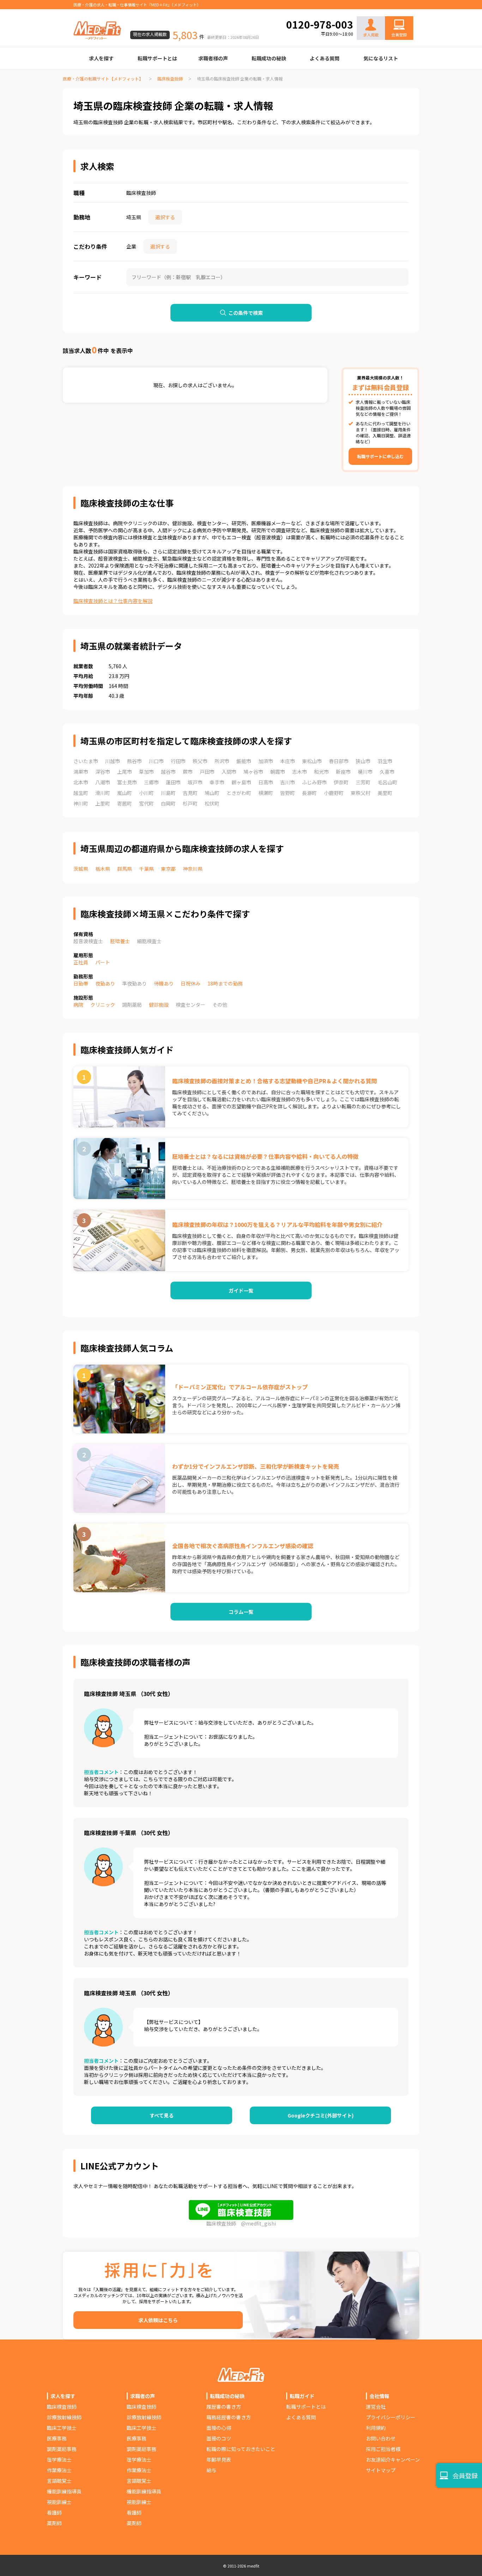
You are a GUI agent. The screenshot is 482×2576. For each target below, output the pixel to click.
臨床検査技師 (170, 79)
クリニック (103, 1005)
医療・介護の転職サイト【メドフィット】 (103, 79)
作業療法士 (59, 2470)
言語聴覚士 (59, 2481)
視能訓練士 (59, 2502)
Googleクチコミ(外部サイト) (321, 2115)
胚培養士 (120, 941)
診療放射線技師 (64, 2417)
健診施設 (159, 1005)
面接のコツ (219, 2438)
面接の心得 (219, 2428)
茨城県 (81, 869)
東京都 (168, 869)
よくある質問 (325, 58)
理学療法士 (59, 2460)
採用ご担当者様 (383, 2449)
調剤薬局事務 (62, 2449)
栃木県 (103, 869)
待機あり (164, 983)
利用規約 (376, 2428)
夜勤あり (105, 983)
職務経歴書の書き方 (229, 2417)
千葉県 (146, 869)
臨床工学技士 (62, 2428)
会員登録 (399, 35)
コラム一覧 (241, 1612)
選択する (165, 217)
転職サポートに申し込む (380, 456)
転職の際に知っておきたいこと (241, 2449)
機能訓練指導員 (64, 2491)
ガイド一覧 (241, 1290)
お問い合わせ (392, 11)
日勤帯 (81, 983)
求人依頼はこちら (158, 2320)
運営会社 (376, 2407)
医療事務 (57, 2438)
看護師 (54, 2512)
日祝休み (191, 983)
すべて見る (162, 2115)
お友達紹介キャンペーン (393, 2460)
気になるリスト (381, 58)
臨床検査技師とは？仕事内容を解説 (113, 601)
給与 (211, 2470)
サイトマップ (381, 2470)
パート (103, 962)
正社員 (81, 962)
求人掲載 (371, 35)
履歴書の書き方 (224, 2407)
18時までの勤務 (225, 983)
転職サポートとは (157, 58)
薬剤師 (54, 2523)
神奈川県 (193, 869)
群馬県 (125, 869)
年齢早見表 (219, 2460)
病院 (78, 1005)
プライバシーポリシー (391, 2417)
